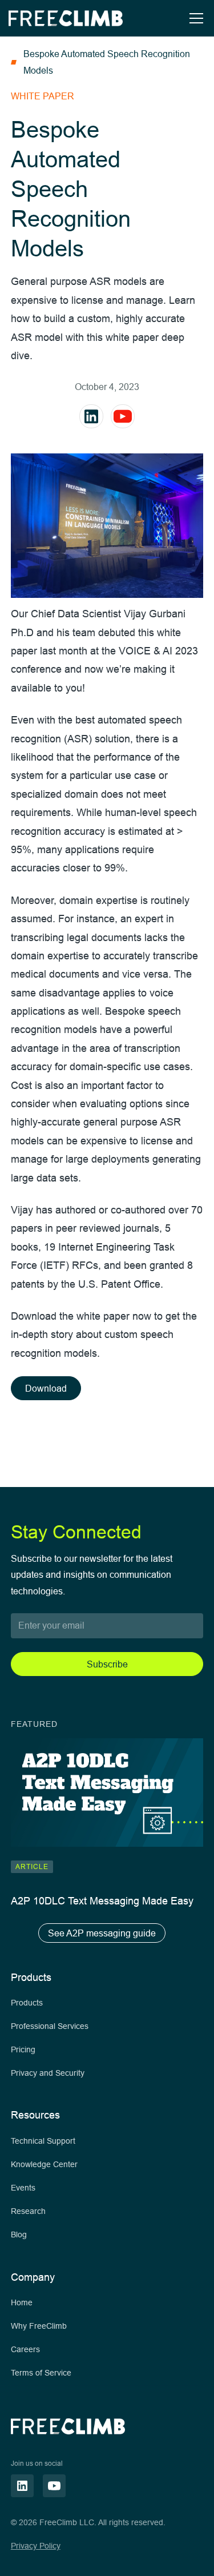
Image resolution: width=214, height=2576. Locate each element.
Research (28, 2211)
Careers (25, 2349)
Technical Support (43, 2141)
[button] (194, 18)
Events (23, 2188)
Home (22, 2302)
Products (27, 2003)
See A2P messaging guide (102, 1933)
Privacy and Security (48, 2073)
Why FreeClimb (39, 2326)
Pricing (23, 2049)
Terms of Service (41, 2373)
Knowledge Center (44, 2164)
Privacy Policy (36, 2546)
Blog (19, 2235)
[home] (66, 18)
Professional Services (50, 2026)
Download (46, 1388)
